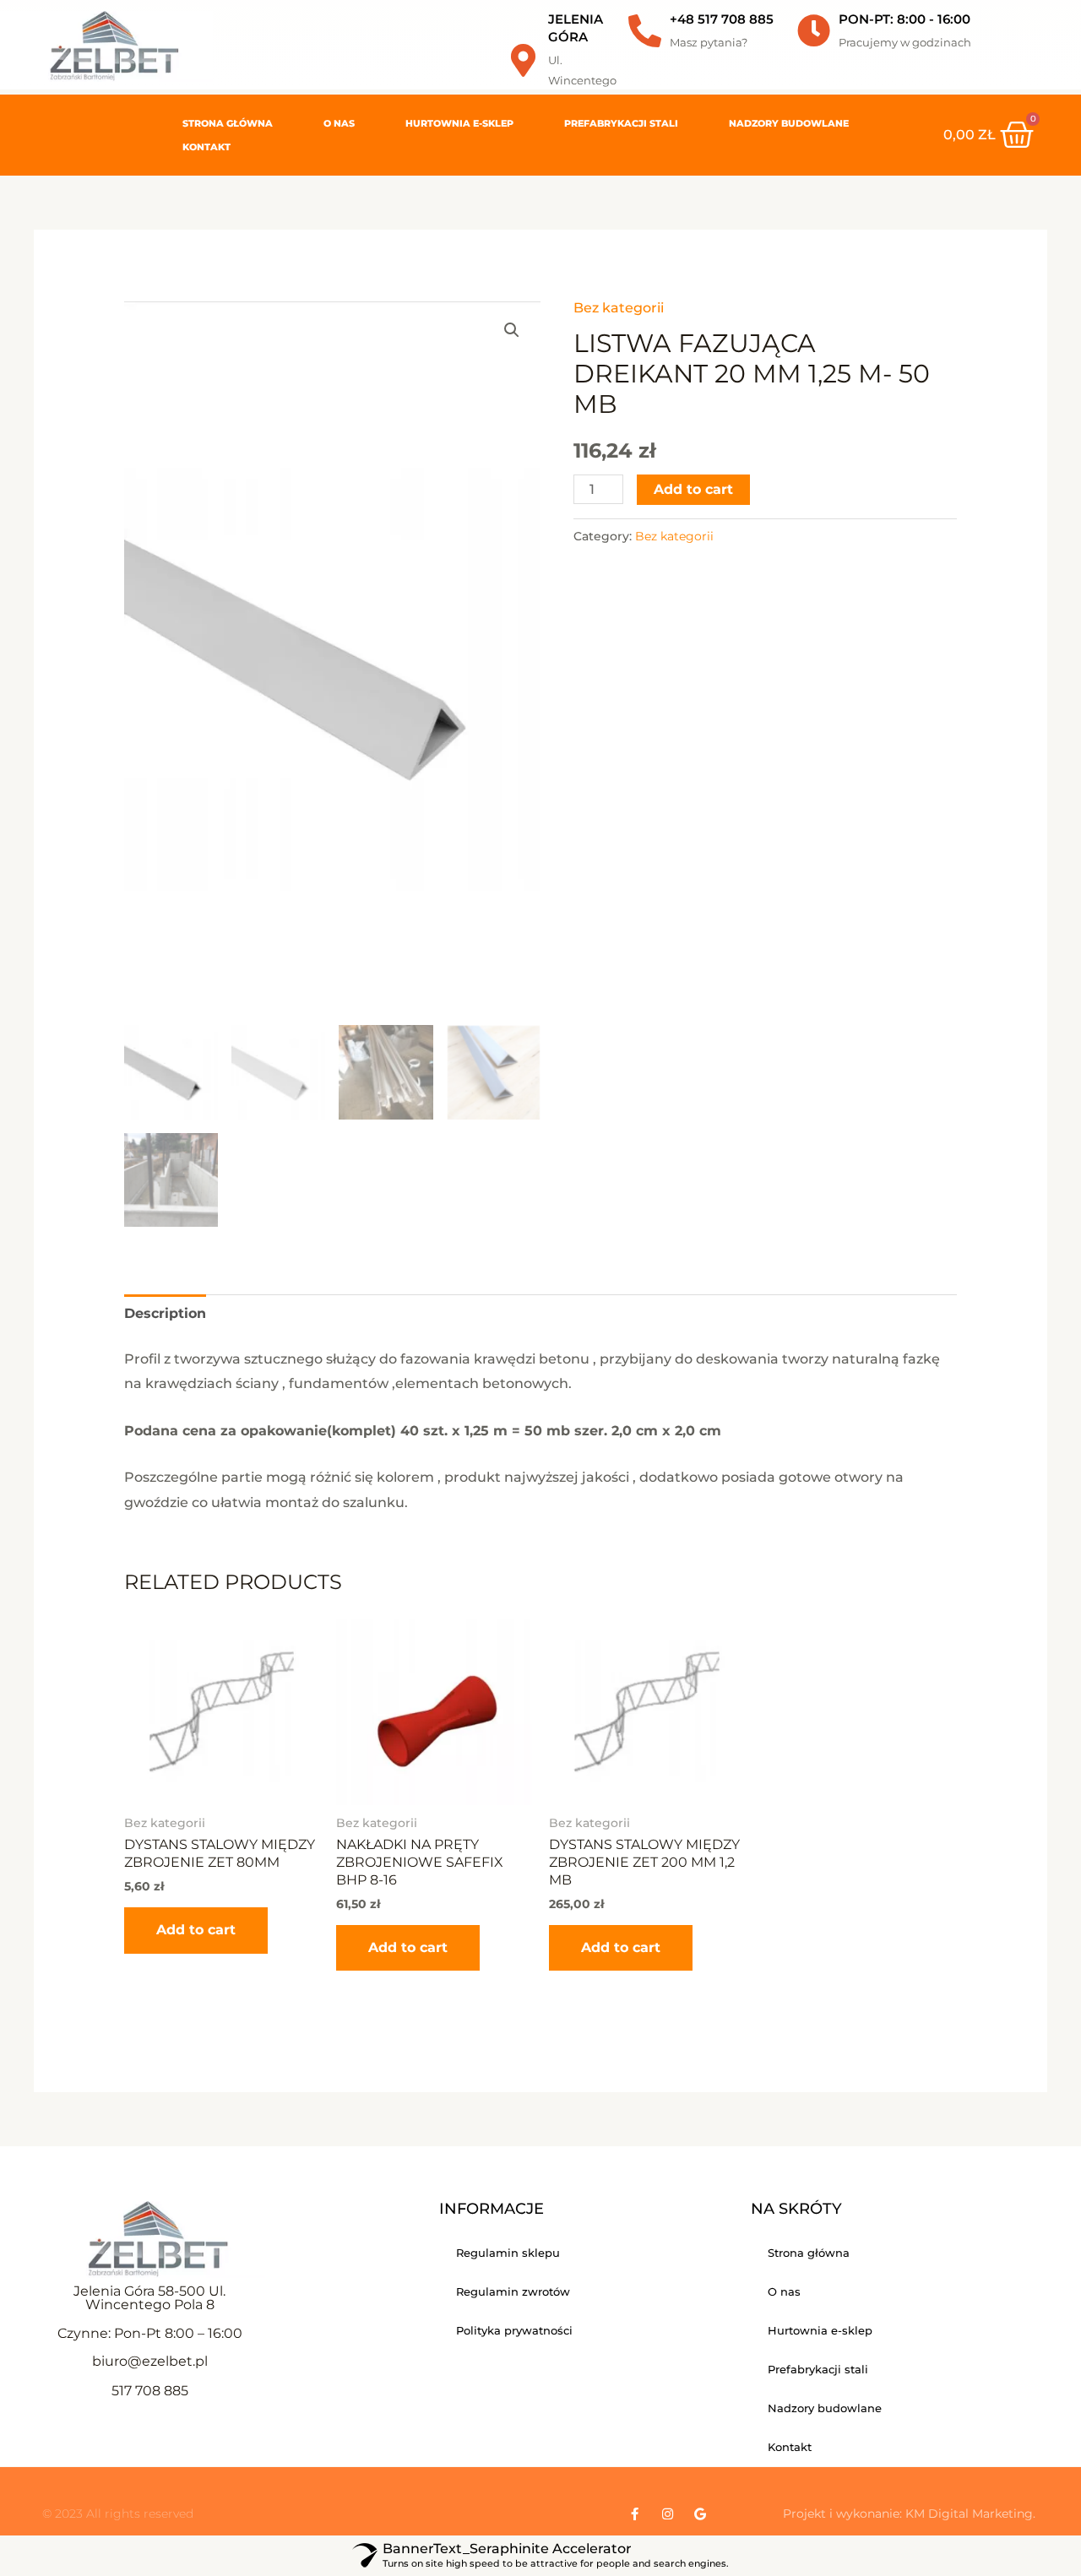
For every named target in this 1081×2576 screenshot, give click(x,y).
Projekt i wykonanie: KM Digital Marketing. (909, 2514)
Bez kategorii (619, 308)
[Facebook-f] (635, 2514)
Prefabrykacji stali (621, 123)
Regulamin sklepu (508, 2253)
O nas (339, 123)
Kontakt (206, 147)
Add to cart (693, 489)
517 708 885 (150, 2391)
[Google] (701, 2514)
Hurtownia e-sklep (459, 123)
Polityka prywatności (514, 2330)
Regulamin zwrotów (513, 2291)
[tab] (165, 1314)
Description (165, 1313)
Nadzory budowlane (789, 123)
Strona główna (228, 123)
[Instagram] (668, 2514)
